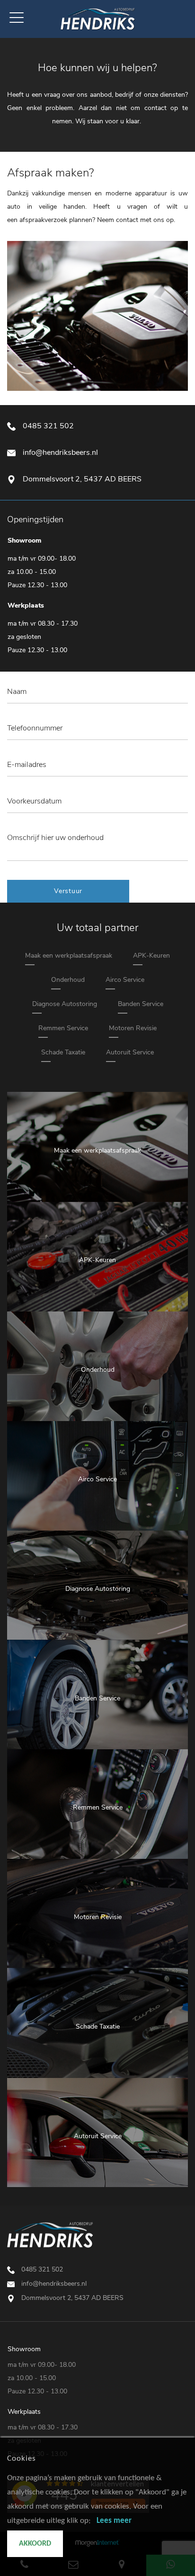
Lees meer (114, 2521)
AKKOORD (35, 2544)
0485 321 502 (48, 426)
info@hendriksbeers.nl (60, 452)
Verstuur (68, 891)
